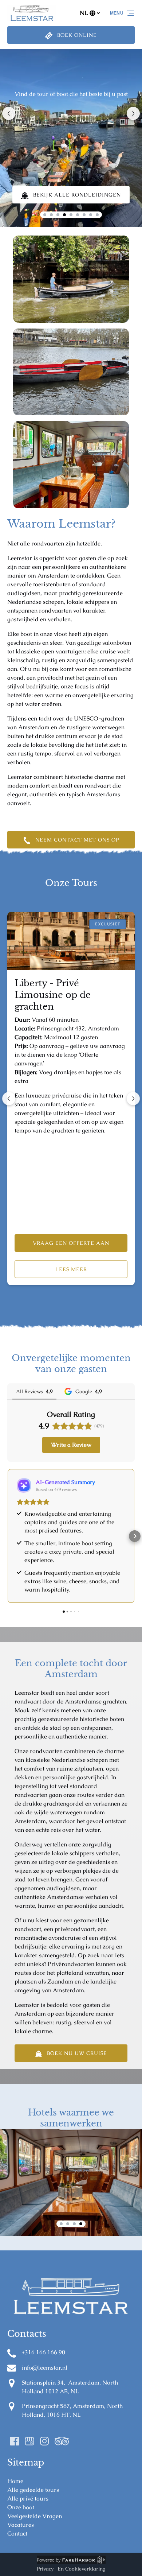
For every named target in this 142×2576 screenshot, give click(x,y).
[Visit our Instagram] (44, 2441)
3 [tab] (74, 2224)
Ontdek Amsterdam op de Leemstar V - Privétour (66, 995)
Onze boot (21, 2507)
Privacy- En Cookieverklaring (71, 2569)
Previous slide (9, 113)
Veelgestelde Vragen (35, 2516)
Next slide (133, 113)
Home (15, 2481)
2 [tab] (68, 2224)
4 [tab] (81, 2224)
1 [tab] (61, 2224)
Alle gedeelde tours (33, 2490)
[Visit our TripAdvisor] (62, 2441)
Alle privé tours (28, 2499)
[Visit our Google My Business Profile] (29, 2441)
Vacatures (21, 2525)
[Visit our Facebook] (15, 2441)
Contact (17, 2534)
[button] (7, 1536)
